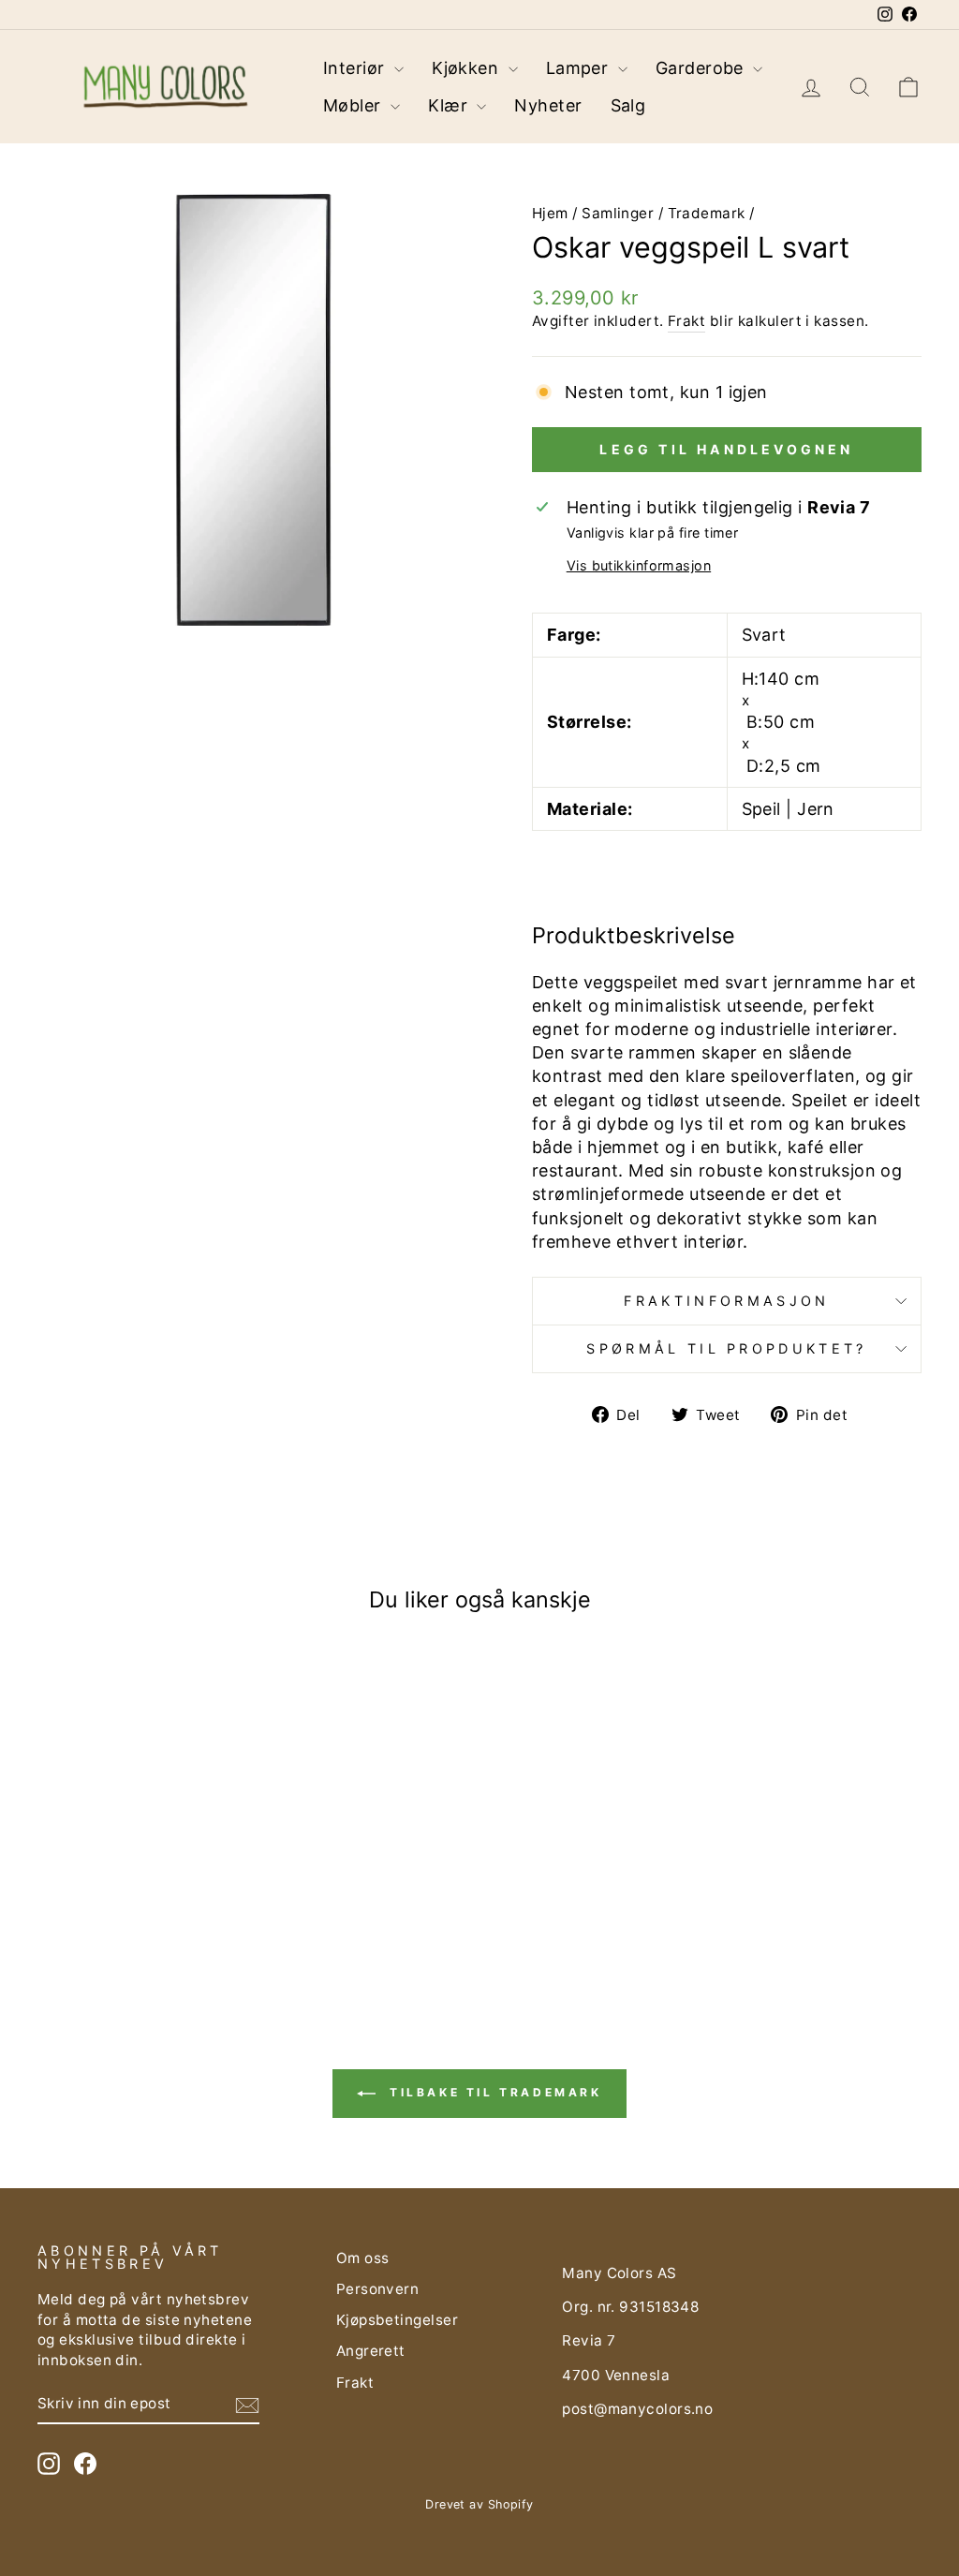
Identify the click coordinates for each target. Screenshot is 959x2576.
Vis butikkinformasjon (639, 565)
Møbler (354, 105)
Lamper (580, 68)
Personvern (378, 2289)
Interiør (356, 68)
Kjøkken (468, 68)
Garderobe (702, 68)
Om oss (363, 2258)
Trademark (707, 213)
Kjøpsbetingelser (397, 2320)
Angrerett (371, 2351)
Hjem (550, 213)
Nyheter (548, 105)
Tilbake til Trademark (492, 2092)
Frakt (686, 321)
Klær (450, 105)
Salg (628, 105)
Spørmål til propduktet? (726, 1348)
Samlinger (618, 213)
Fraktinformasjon (726, 1301)
